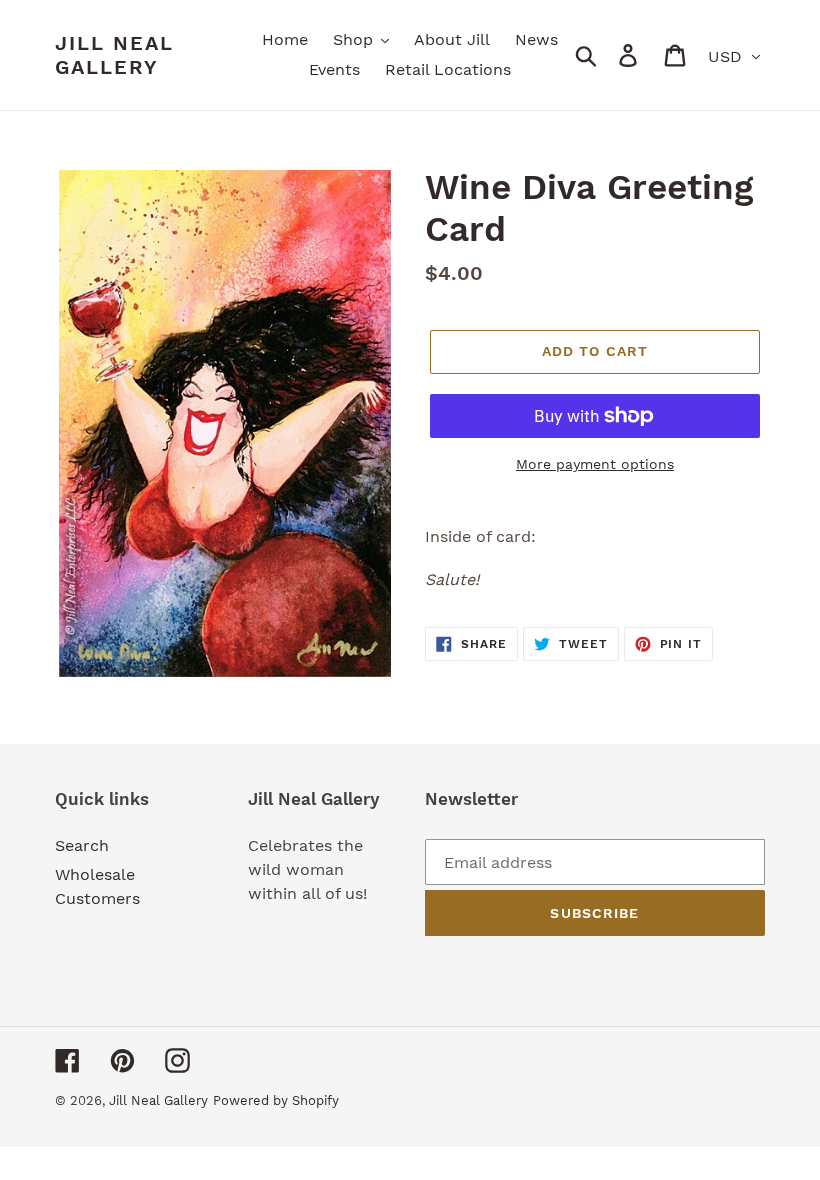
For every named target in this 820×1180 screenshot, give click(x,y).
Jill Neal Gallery (114, 55)
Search (82, 845)
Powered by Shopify (276, 1100)
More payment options (595, 464)
